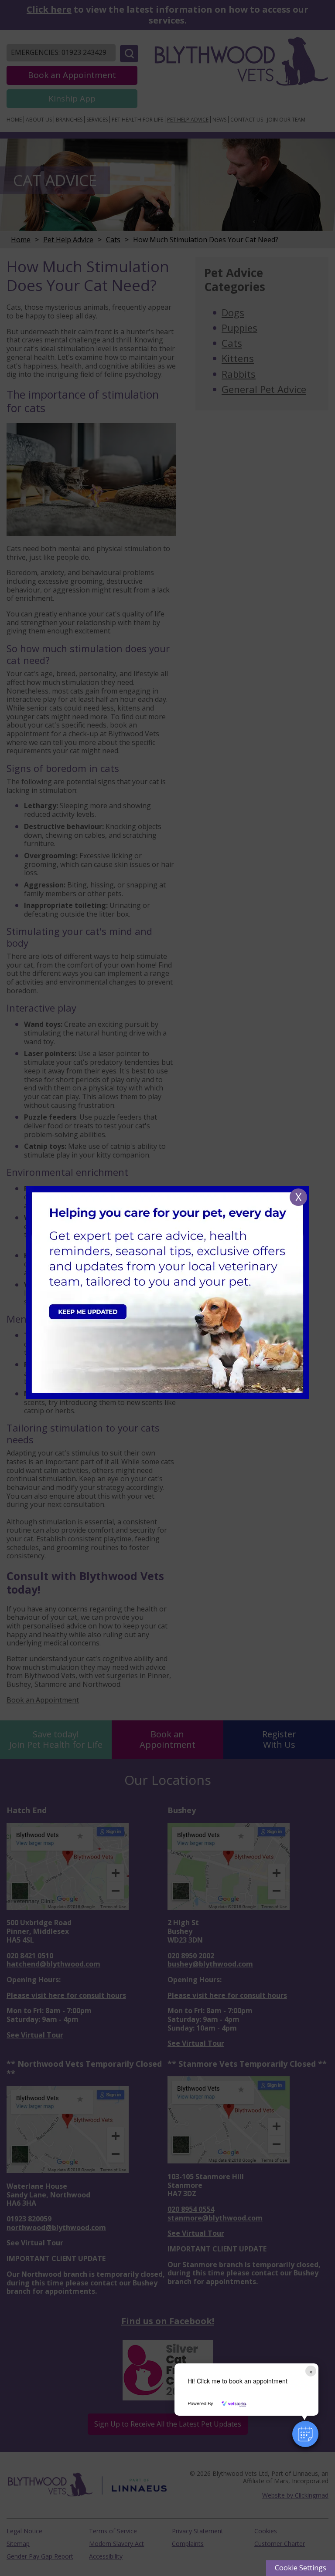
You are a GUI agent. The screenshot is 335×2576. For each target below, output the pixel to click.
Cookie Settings (301, 2568)
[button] (305, 2434)
